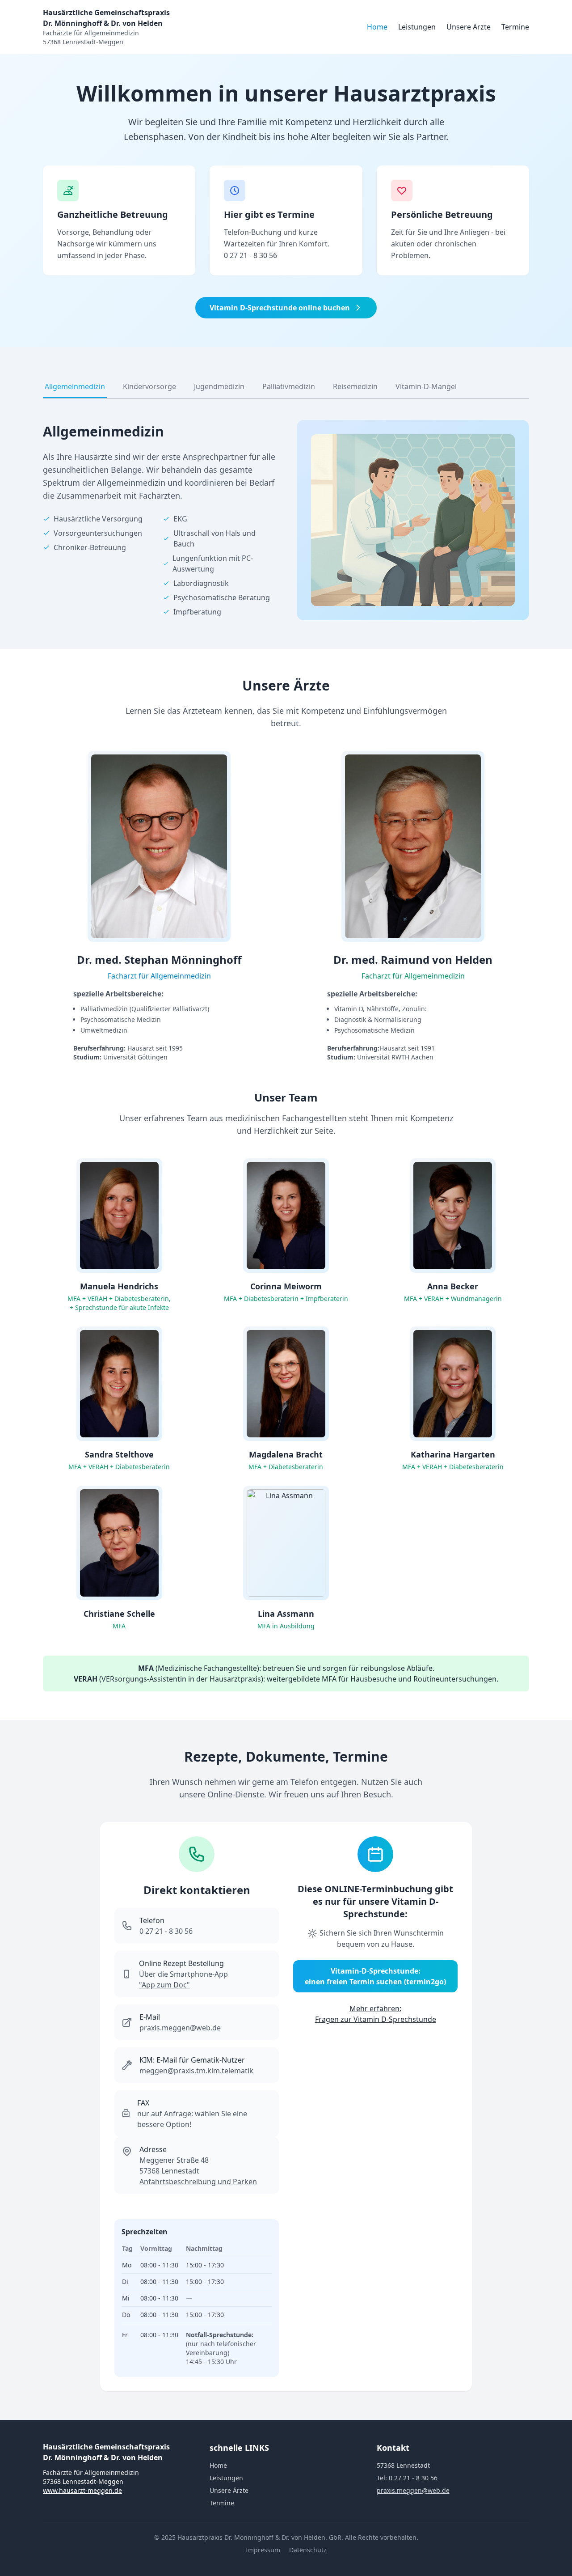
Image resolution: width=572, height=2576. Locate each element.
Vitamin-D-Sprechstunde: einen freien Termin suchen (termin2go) (375, 1976)
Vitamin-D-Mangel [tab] (426, 386)
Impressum (263, 2550)
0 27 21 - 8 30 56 (250, 255)
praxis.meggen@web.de (180, 2028)
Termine (515, 27)
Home (377, 27)
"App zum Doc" (164, 1985)
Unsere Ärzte (469, 27)
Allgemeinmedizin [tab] (75, 386)
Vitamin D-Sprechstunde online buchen (280, 308)
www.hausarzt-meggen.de (82, 2490)
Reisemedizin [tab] (355, 386)
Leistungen (417, 27)
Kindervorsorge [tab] (149, 386)
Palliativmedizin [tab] (289, 386)
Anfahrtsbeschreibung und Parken (198, 2182)
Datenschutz (308, 2550)
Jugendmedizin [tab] (219, 386)
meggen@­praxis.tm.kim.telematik (196, 2071)
